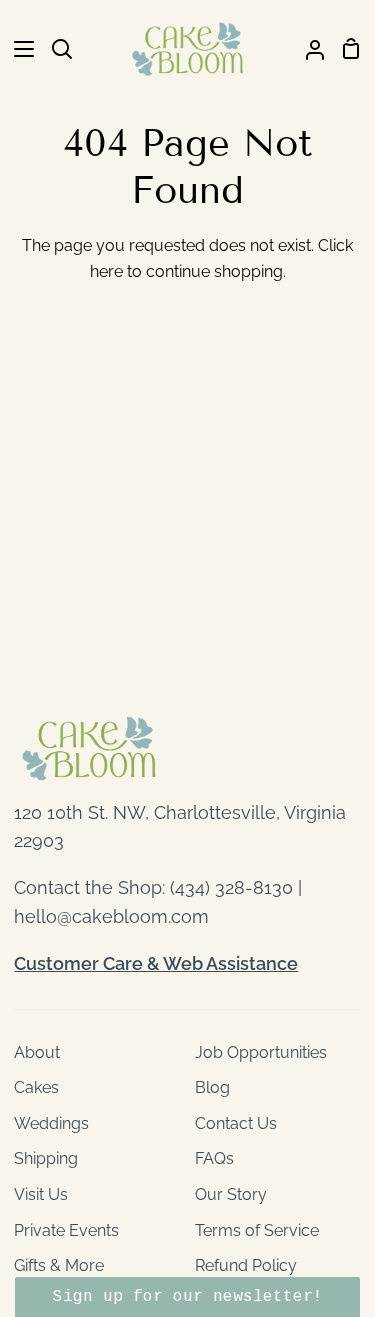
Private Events (66, 1230)
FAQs (214, 1158)
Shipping (46, 1158)
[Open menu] (18, 49)
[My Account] (307, 49)
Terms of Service (257, 1230)
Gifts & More (59, 1265)
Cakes (36, 1087)
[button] (187, 1297)
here (106, 271)
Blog (212, 1087)
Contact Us (236, 1123)
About (37, 1052)
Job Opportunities (261, 1052)
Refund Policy (246, 1265)
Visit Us (41, 1194)
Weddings (51, 1123)
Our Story (231, 1194)
